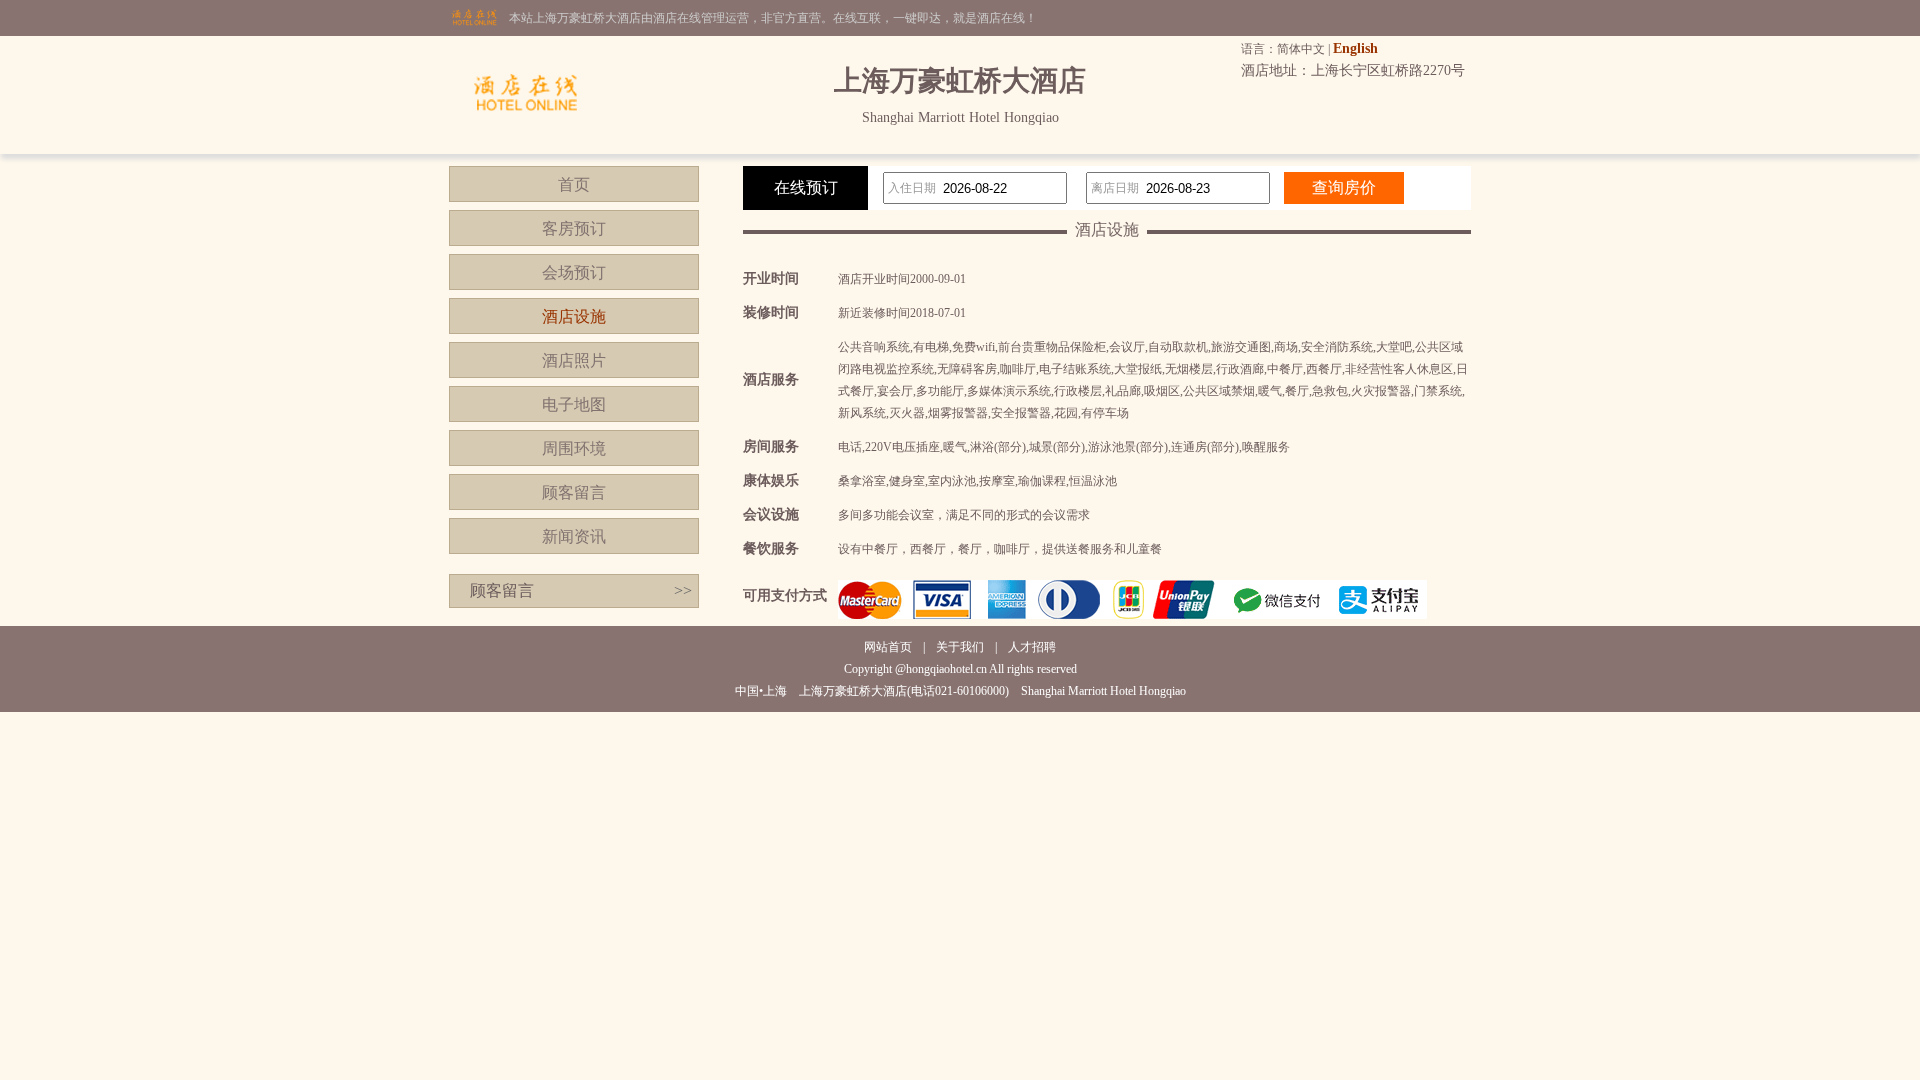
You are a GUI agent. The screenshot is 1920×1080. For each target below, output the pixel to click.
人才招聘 (1032, 647)
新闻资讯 (574, 536)
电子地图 (574, 404)
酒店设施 (574, 316)
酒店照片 (574, 360)
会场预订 (574, 272)
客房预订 (574, 228)
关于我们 (960, 647)
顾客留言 (574, 492)
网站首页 (888, 647)
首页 (574, 184)
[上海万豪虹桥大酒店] (526, 150)
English (1355, 48)
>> (683, 590)
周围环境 (574, 448)
